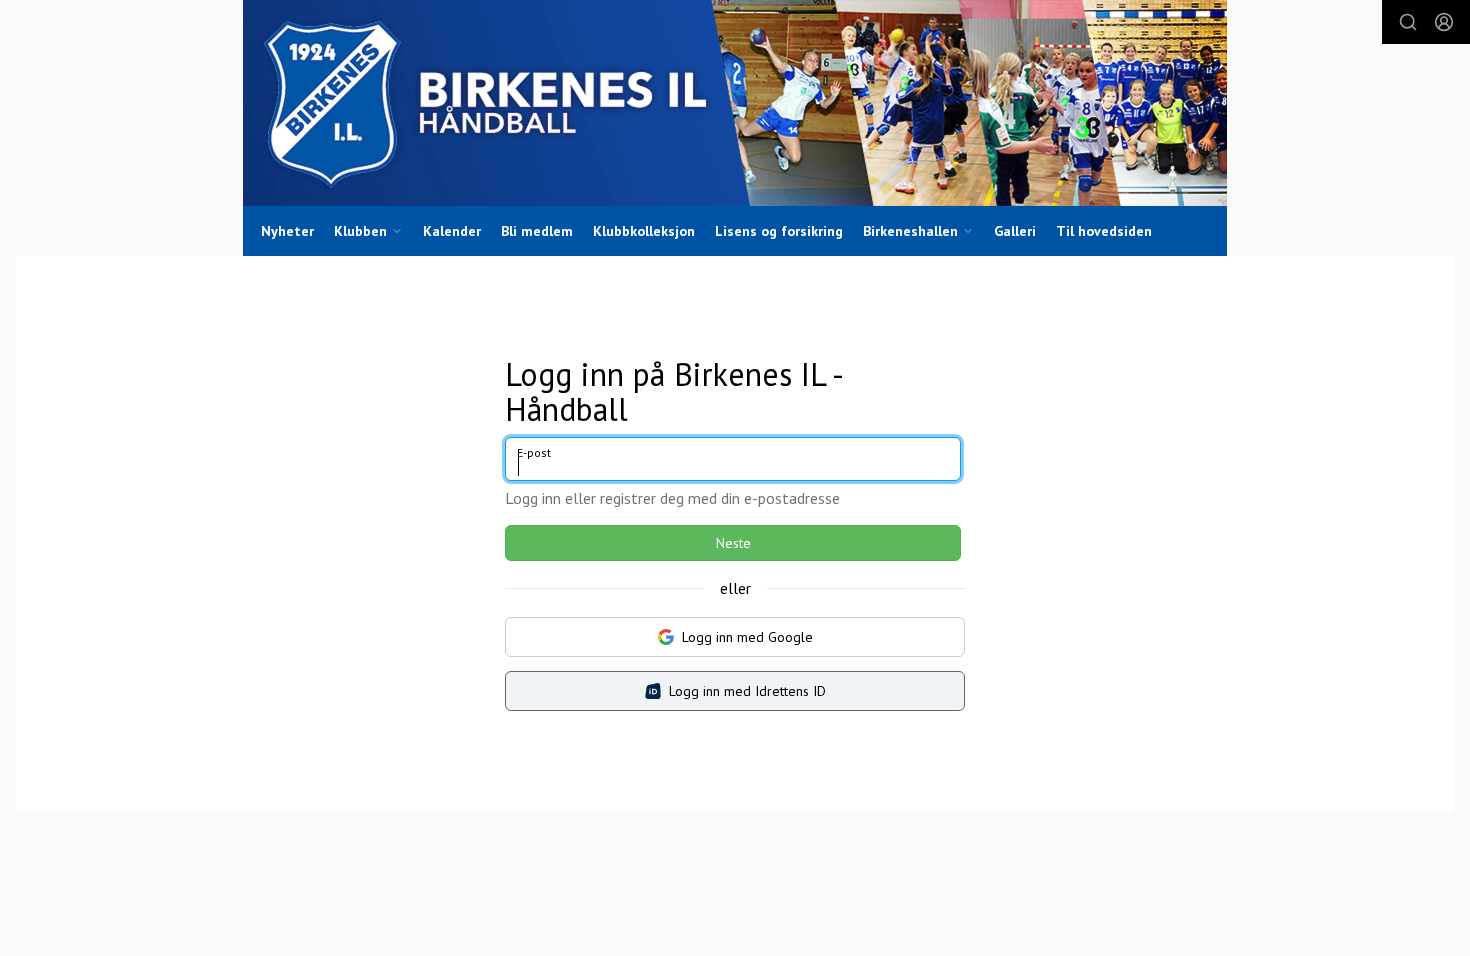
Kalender (452, 231)
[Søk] (1408, 22)
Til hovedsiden (1104, 231)
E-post (534, 452)
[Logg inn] (1444, 22)
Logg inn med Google (747, 637)
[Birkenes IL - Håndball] (735, 103)
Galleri (1015, 231)
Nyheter (287, 231)
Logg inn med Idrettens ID (747, 691)
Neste (733, 543)
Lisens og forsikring (779, 231)
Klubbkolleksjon (644, 231)
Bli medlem (537, 231)
